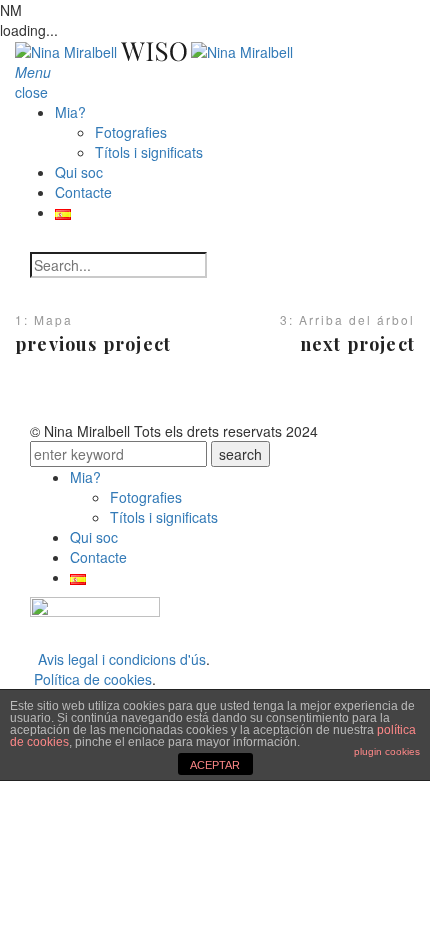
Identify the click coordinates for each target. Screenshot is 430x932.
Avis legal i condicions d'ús (122, 659)
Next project (357, 344)
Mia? (70, 112)
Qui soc (79, 172)
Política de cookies (93, 679)
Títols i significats (149, 152)
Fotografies (131, 132)
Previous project (93, 344)
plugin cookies (387, 751)
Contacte (83, 192)
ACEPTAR (215, 765)
